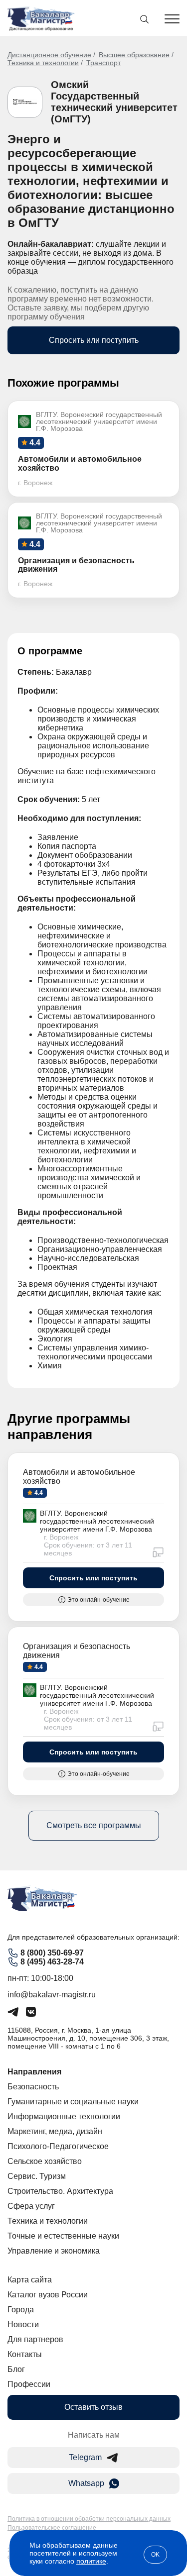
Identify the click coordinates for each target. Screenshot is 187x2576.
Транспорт (103, 63)
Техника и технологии (43, 63)
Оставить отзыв (93, 2407)
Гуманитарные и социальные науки (73, 2102)
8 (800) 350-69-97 (52, 1953)
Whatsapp (86, 2483)
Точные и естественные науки (63, 2236)
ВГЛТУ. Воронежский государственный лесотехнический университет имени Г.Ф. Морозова (97, 1521)
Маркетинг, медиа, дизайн (55, 2131)
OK (155, 2555)
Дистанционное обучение (49, 55)
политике (91, 2561)
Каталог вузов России (48, 2295)
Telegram (85, 2457)
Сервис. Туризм (37, 2176)
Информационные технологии (64, 2116)
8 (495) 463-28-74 (52, 1962)
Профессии (29, 2384)
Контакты (25, 2354)
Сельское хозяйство (45, 2161)
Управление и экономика (54, 2251)
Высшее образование (134, 55)
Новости (23, 2324)
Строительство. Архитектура (60, 2191)
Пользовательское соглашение (52, 2528)
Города (21, 2310)
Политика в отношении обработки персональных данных (89, 2519)
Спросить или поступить (94, 340)
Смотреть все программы (94, 1825)
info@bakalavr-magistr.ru (52, 1995)
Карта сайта (30, 2280)
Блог (16, 2369)
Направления (34, 2072)
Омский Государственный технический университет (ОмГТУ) (114, 102)
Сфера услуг (31, 2206)
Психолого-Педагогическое (58, 2146)
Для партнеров (35, 2339)
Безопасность (33, 2087)
